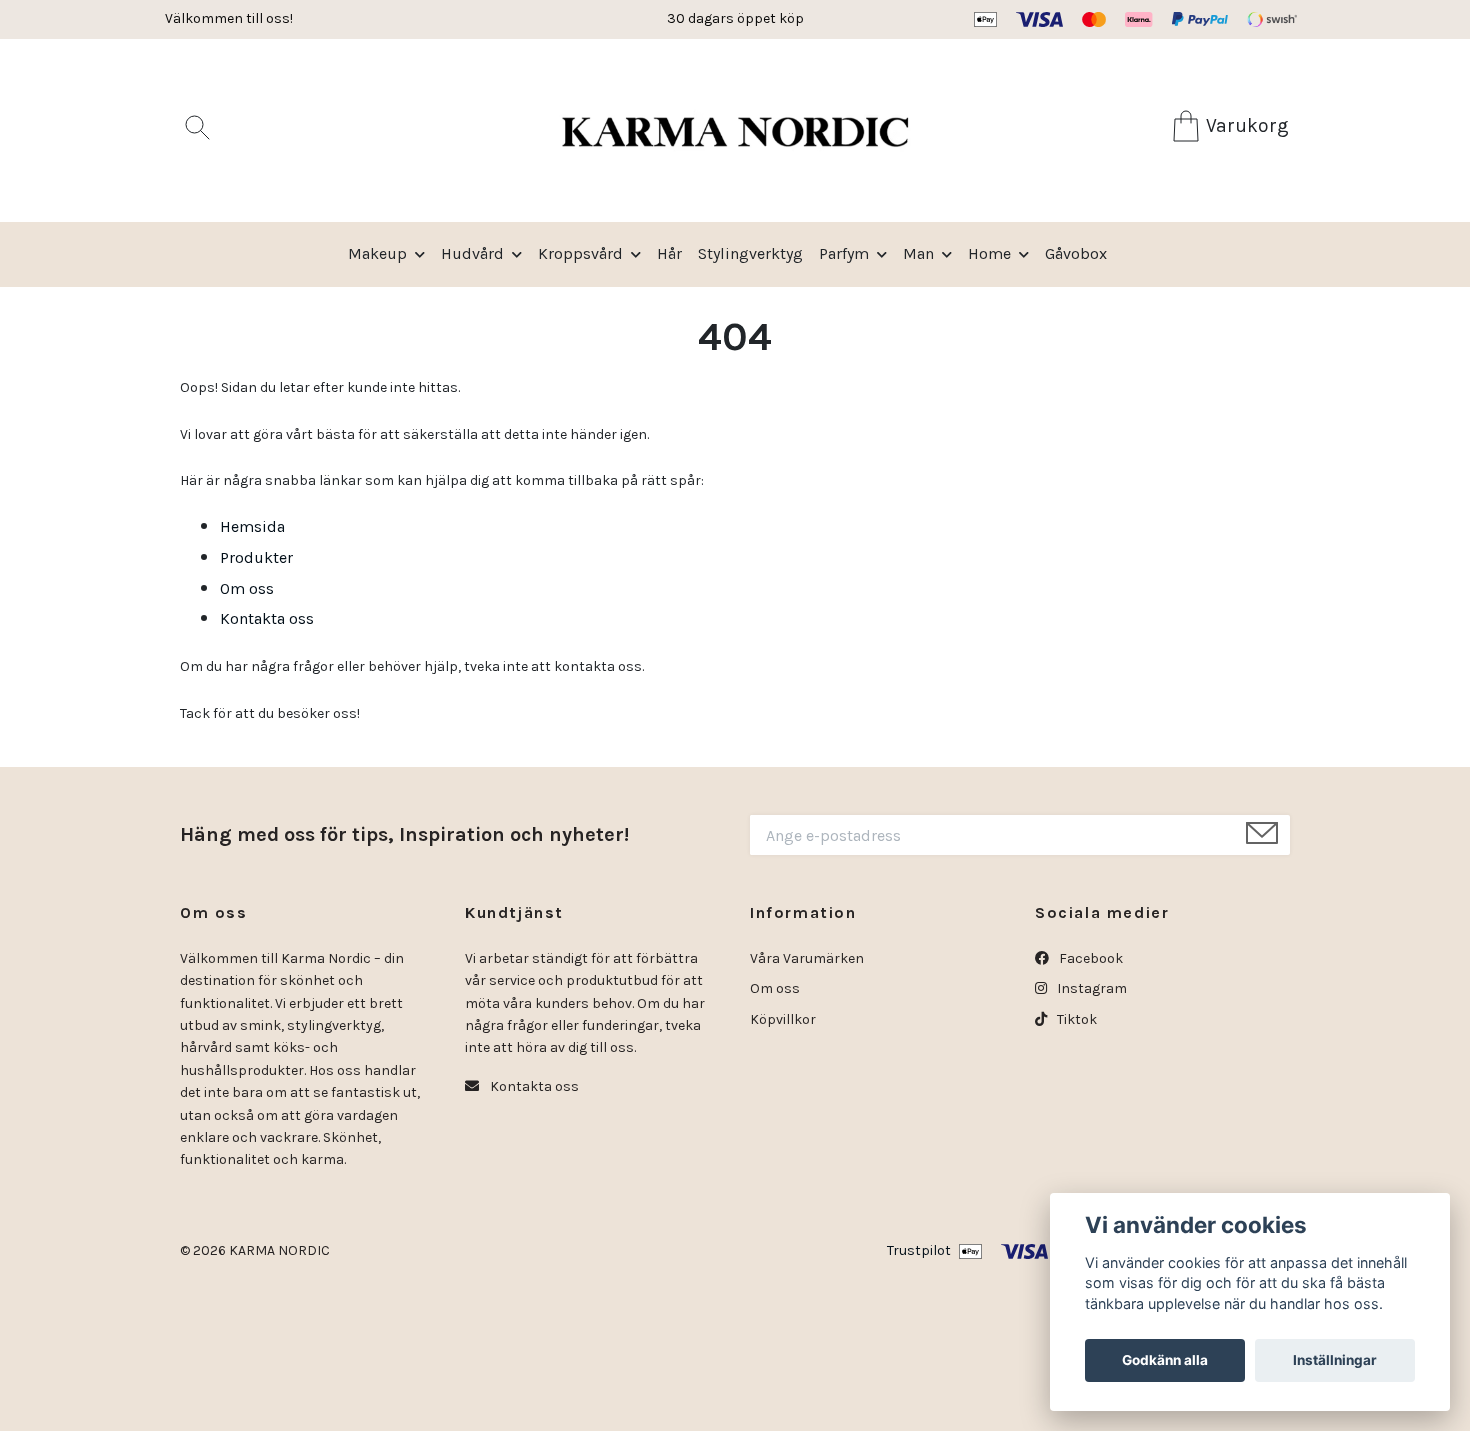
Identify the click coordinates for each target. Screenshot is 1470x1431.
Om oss (247, 588)
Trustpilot (919, 1250)
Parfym (844, 253)
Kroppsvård (580, 253)
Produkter (256, 557)
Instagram (1090, 988)
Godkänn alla (1165, 1360)
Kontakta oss (267, 618)
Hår (669, 253)
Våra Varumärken (807, 958)
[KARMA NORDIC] (734, 130)
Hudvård (472, 253)
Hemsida (252, 526)
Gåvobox (1076, 253)
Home (989, 253)
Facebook (1089, 958)
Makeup (377, 253)
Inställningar (1335, 1360)
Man (918, 253)
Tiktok (1075, 1019)
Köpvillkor (783, 1019)
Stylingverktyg (750, 253)
